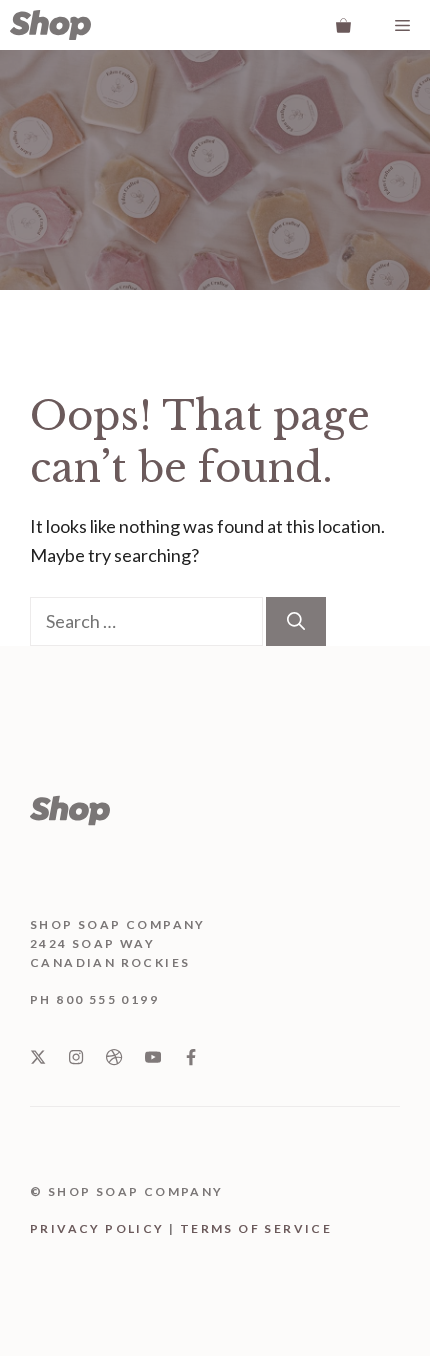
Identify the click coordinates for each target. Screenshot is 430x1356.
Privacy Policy (97, 1228)
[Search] (296, 621)
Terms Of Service (256, 1228)
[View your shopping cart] (343, 25)
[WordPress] (50, 25)
